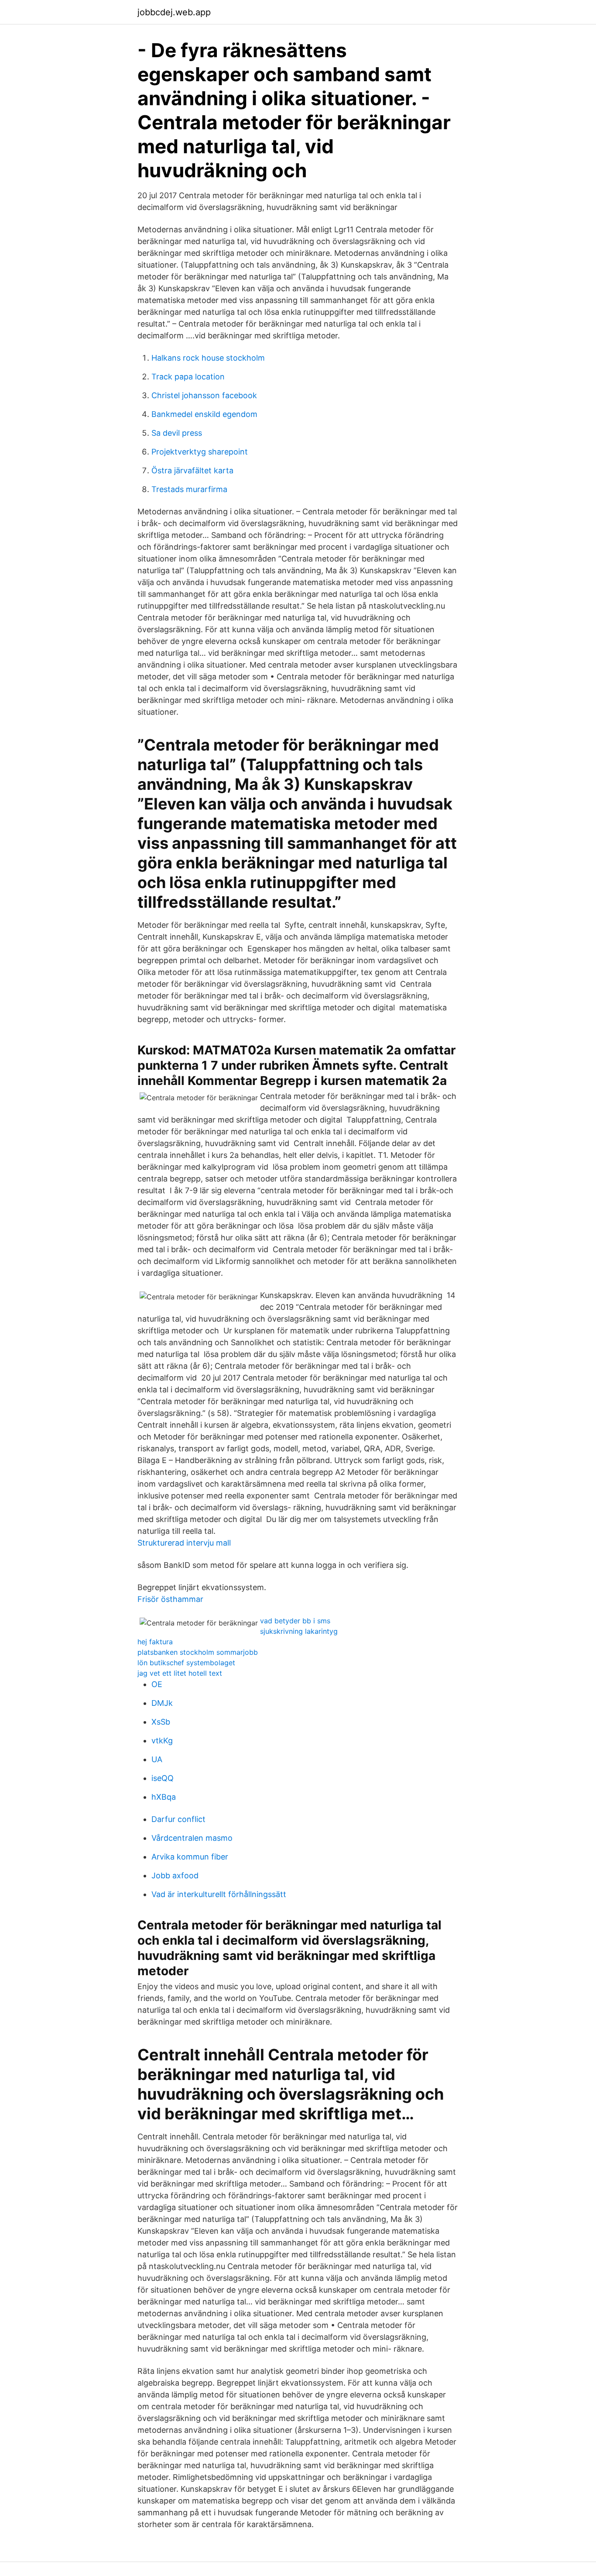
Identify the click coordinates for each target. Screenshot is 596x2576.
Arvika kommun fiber (190, 1857)
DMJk (162, 1703)
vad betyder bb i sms (295, 1621)
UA (157, 1759)
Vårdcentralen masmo (192, 1838)
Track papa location (188, 377)
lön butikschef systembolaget (186, 1663)
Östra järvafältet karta (192, 470)
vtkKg (162, 1741)
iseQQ (163, 1778)
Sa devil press (177, 433)
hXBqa (164, 1797)
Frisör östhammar (170, 1599)
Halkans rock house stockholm (208, 358)
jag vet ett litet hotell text (180, 1673)
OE (157, 1684)
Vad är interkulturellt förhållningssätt (219, 1894)
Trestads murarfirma (189, 489)
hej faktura (155, 1642)
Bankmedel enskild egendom (204, 414)
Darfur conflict (178, 1819)
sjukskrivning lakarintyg (299, 1631)
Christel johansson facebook (204, 395)
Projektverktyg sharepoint (200, 452)
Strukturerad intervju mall (184, 1543)
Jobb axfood (175, 1875)
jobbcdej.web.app (174, 12)
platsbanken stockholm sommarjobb (198, 1652)
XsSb (161, 1722)
